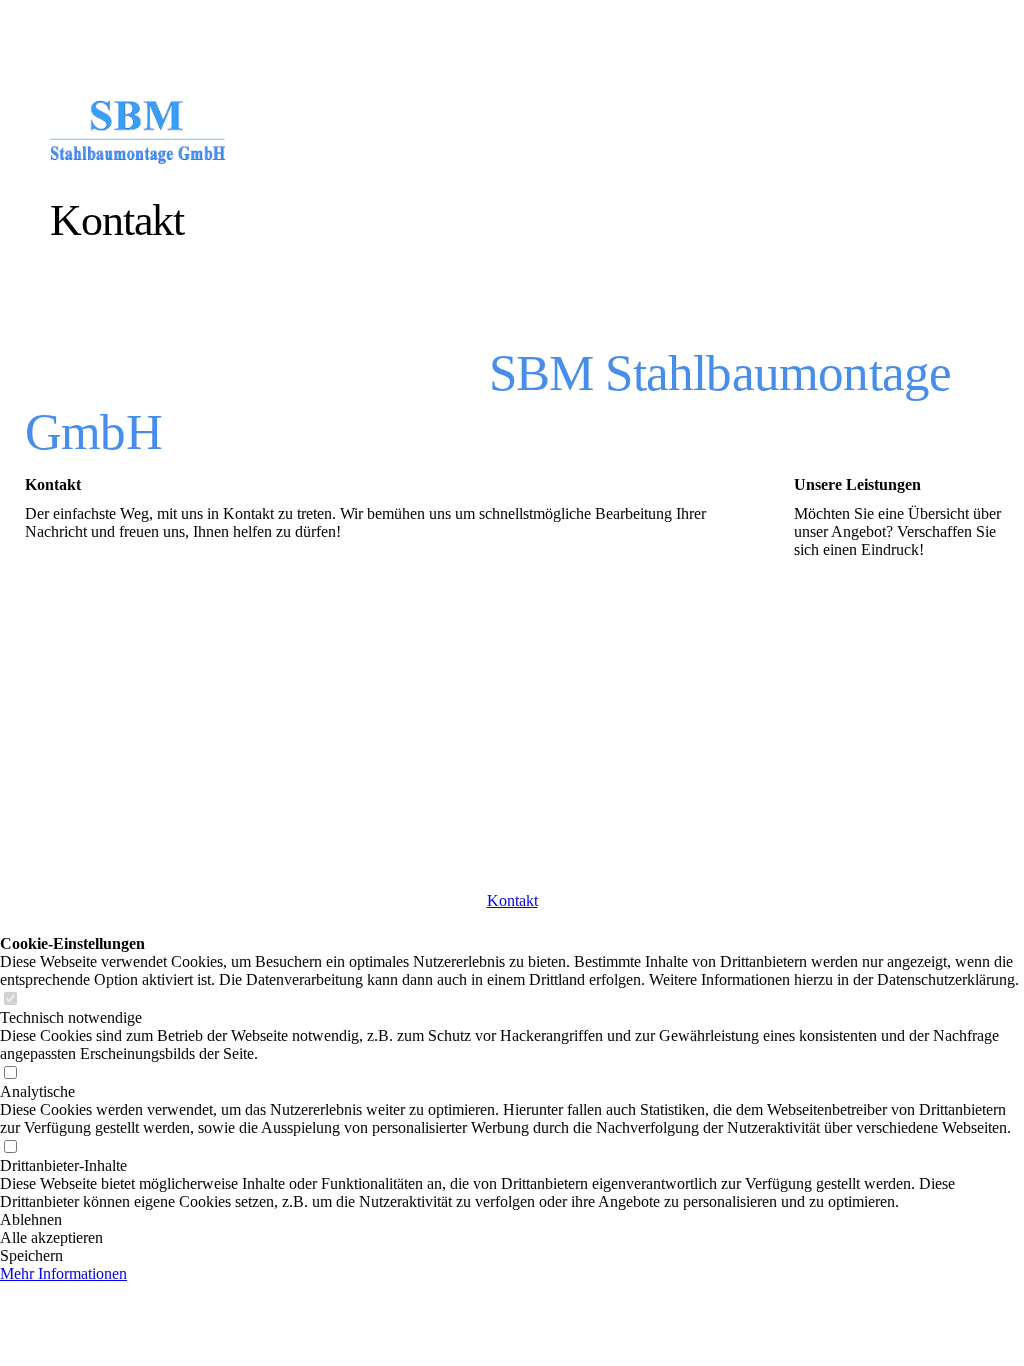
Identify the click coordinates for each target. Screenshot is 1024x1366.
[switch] (10, 999)
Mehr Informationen (63, 1273)
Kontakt (512, 900)
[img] (232, 132)
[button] (512, 1220)
